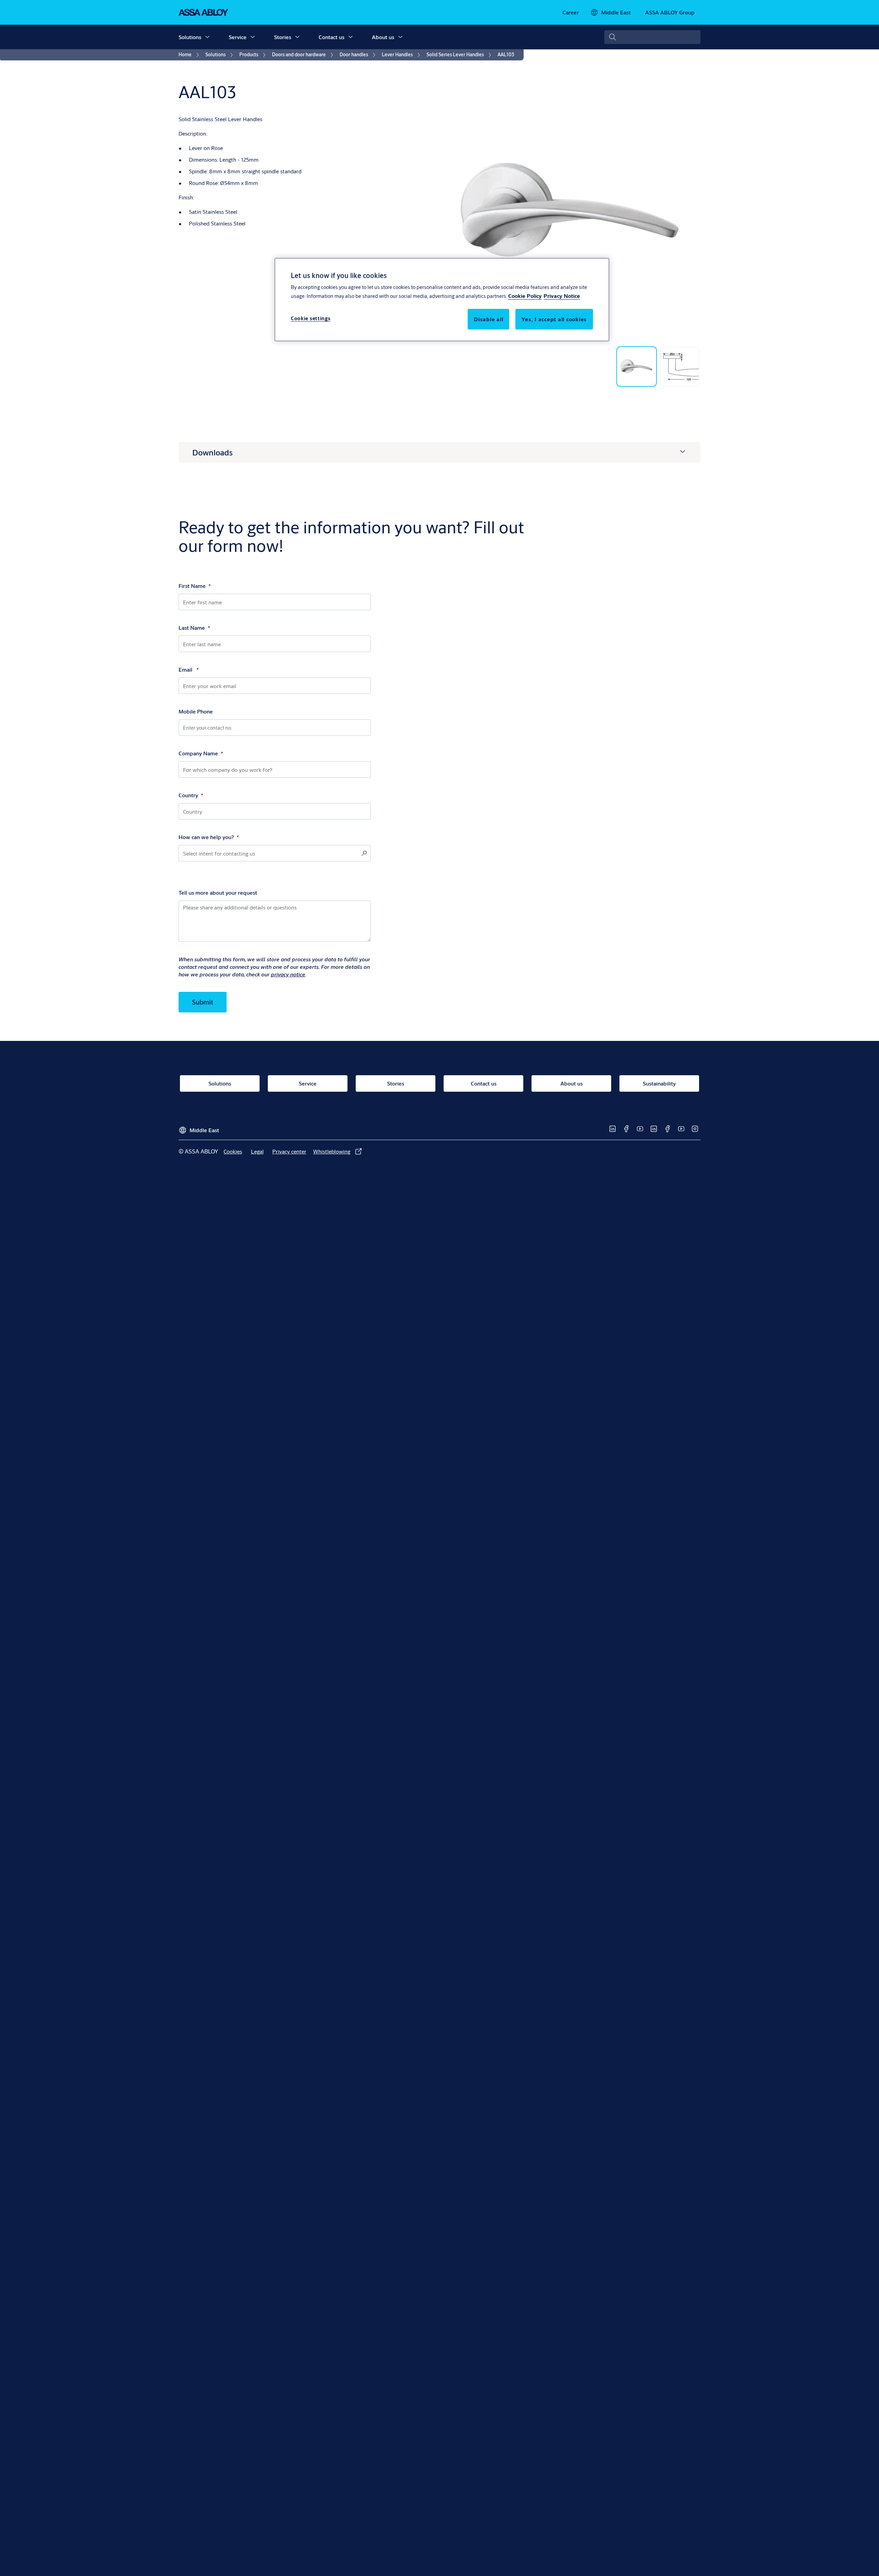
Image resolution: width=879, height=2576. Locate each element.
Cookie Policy (525, 296)
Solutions (190, 37)
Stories (283, 37)
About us (383, 37)
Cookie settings (311, 318)
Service (238, 37)
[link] (571, 12)
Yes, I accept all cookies (554, 319)
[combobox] (652, 37)
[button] (207, 37)
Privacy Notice (562, 296)
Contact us (332, 37)
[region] (442, 300)
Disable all (488, 319)
